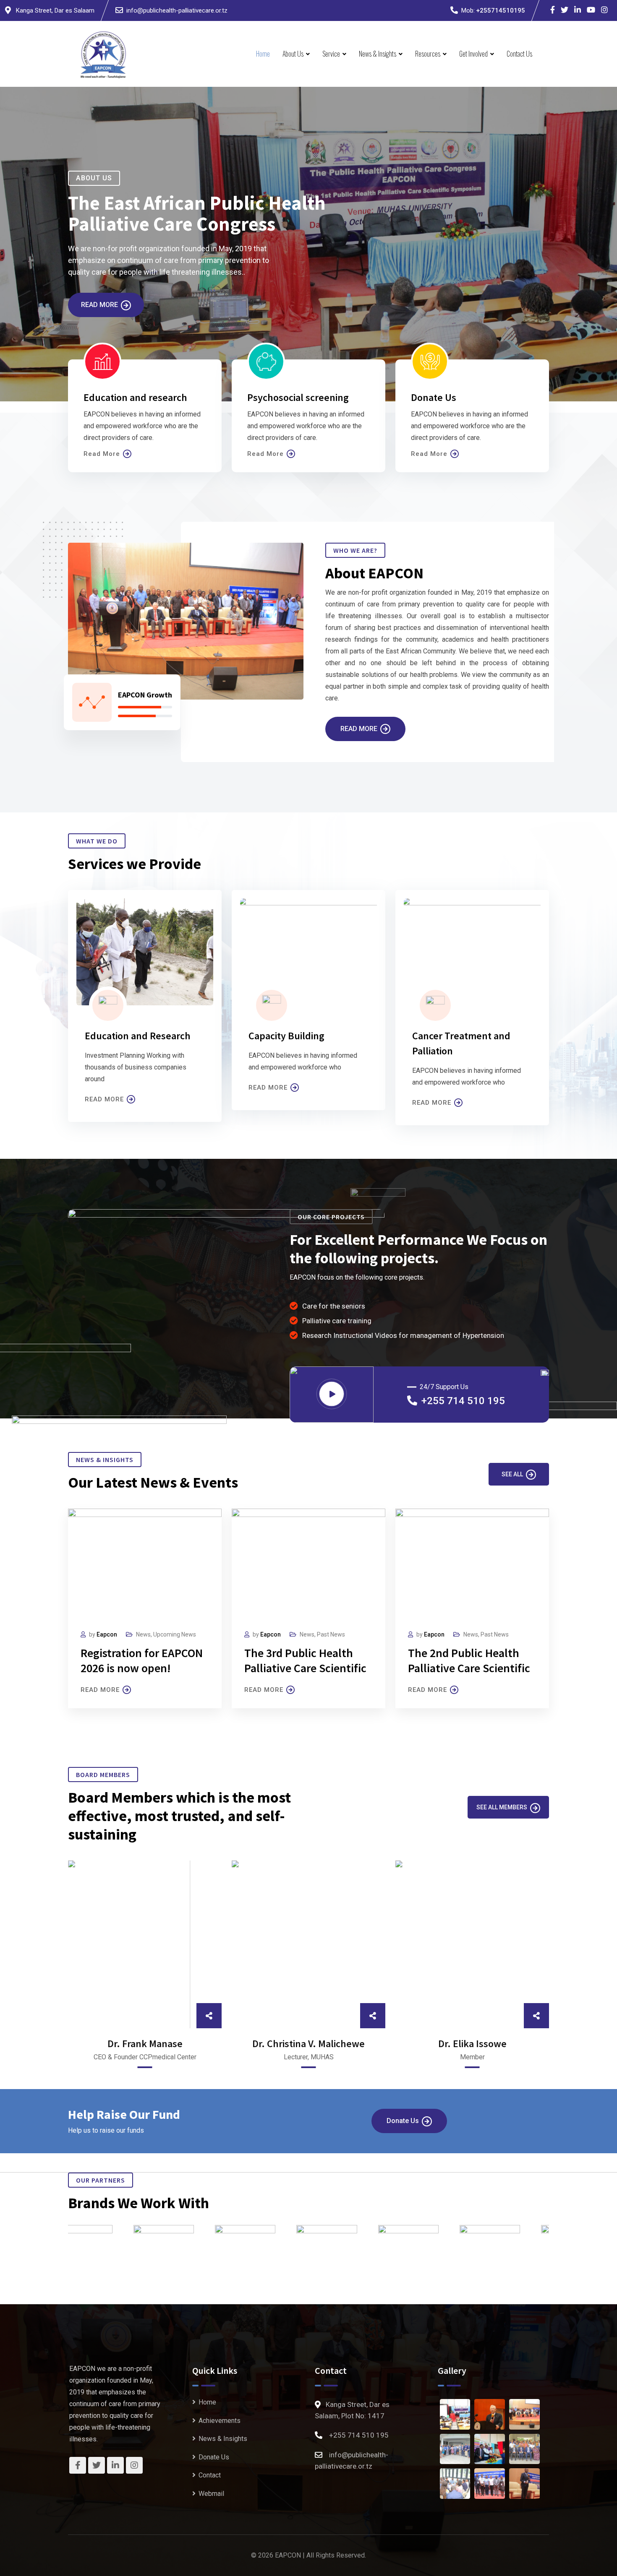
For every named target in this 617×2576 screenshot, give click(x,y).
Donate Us (403, 2121)
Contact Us (519, 54)
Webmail (211, 2494)
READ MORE (104, 1099)
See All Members (502, 1807)
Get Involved (473, 54)
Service (331, 54)
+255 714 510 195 (463, 1401)
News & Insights (378, 54)
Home (263, 54)
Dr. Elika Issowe (472, 2044)
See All (512, 1474)
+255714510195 (501, 10)
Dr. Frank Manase (145, 2044)
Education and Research (138, 1036)
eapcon (271, 1634)
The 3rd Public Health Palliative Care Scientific (305, 1660)
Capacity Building (286, 1036)
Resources (428, 54)
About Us (293, 54)
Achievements (220, 2421)
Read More (99, 305)
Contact (210, 2475)
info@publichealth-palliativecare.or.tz (177, 10)
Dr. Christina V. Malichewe (308, 2044)
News (307, 1634)
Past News (331, 1634)
